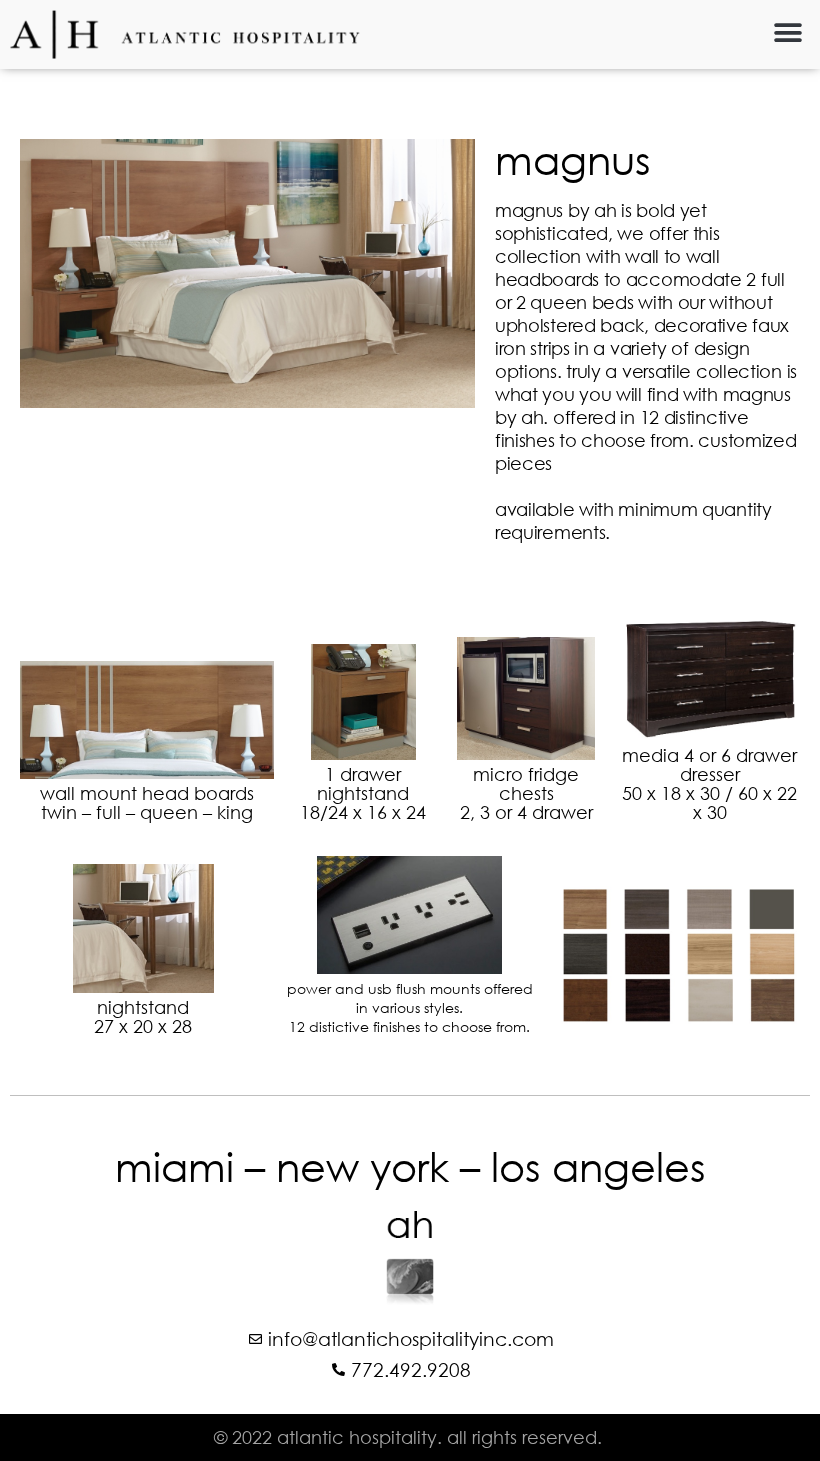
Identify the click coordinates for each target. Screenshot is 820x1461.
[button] (787, 32)
